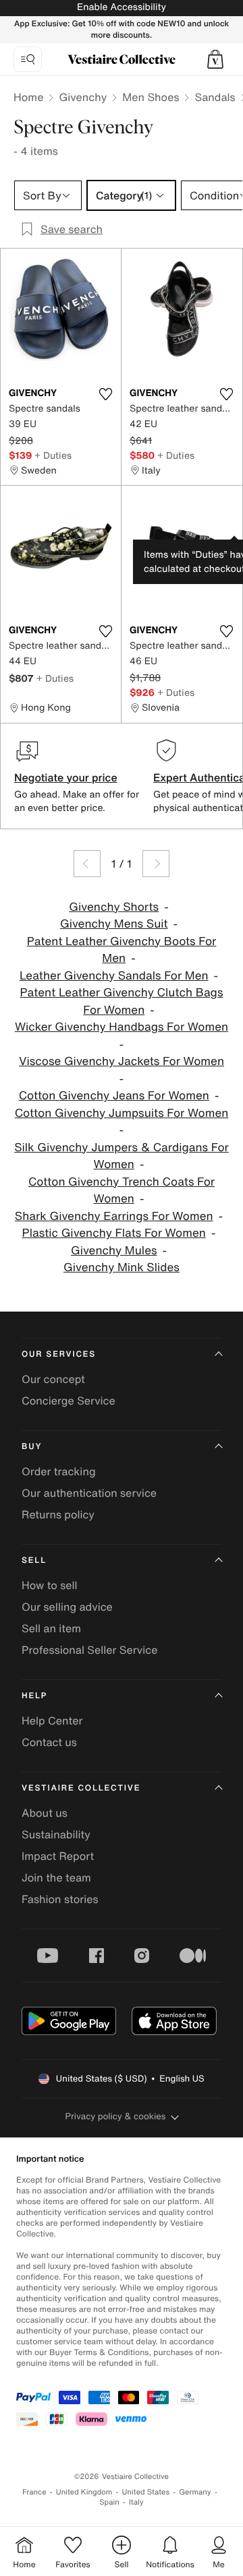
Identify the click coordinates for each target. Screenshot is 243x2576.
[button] (215, 59)
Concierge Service (69, 1400)
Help (34, 1696)
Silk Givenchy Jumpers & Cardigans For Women (122, 1156)
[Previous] (87, 864)
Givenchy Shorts (114, 907)
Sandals (215, 97)
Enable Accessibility (122, 7)
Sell (34, 1560)
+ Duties (53, 455)
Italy (136, 2502)
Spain (109, 2502)
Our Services (59, 1354)
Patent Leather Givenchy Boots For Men (122, 950)
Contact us (49, 1742)
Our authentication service (89, 1493)
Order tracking (59, 1471)
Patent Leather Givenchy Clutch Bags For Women (121, 1001)
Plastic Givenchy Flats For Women (114, 1233)
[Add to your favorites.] (105, 394)
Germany (195, 2492)
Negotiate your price (66, 777)
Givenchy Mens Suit (114, 924)
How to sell (50, 1585)
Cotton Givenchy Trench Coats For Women (122, 1191)
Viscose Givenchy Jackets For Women (122, 1061)
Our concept (53, 1379)
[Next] (156, 864)
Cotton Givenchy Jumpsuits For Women (122, 1113)
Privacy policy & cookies (116, 2116)
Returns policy (58, 1514)
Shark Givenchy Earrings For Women (114, 1216)
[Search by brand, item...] (28, 59)
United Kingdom (84, 2492)
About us (45, 1813)
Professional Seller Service (89, 1650)
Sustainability (56, 1834)
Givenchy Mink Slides (122, 1267)
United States (146, 2492)
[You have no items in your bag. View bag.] (215, 59)
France (34, 2492)
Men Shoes (151, 97)
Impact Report (58, 1856)
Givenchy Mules (114, 1251)
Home (28, 97)
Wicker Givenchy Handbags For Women (122, 1027)
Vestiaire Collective (81, 1788)
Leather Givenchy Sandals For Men (114, 976)
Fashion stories (60, 1899)
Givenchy (83, 97)
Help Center (52, 1720)
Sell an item (51, 1628)
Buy (32, 1447)
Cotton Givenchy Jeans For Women (114, 1096)
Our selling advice (67, 1607)
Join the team (56, 1877)
